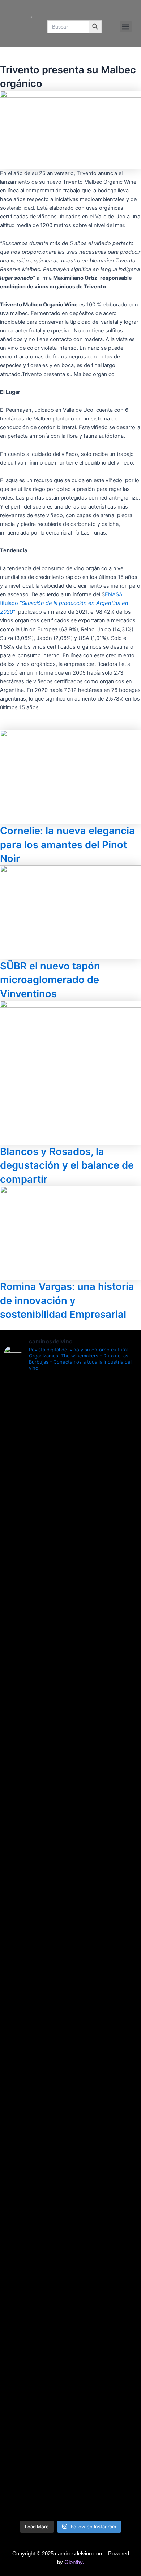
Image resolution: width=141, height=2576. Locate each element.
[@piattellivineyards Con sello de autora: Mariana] (70, 2027)
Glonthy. (74, 2562)
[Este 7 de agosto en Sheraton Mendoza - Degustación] (70, 2488)
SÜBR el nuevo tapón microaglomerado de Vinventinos (50, 980)
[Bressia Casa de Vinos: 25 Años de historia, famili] (70, 1843)
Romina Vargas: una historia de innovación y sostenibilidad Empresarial (67, 1300)
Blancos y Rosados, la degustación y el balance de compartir (67, 1165)
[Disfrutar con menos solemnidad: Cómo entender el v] (70, 2329)
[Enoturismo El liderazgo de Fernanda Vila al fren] (70, 2118)
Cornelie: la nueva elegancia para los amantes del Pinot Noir (67, 844)
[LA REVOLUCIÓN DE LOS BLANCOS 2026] (70, 1967)
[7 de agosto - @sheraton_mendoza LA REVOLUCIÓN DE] (70, 2429)
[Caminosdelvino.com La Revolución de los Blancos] (70, 1933)
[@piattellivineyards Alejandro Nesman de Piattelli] (70, 1432)
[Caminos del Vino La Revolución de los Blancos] (70, 1890)
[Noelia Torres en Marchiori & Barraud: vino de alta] (70, 2208)
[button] (126, 27)
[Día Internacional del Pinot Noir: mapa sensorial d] (70, 1649)
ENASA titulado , (64, 603)
